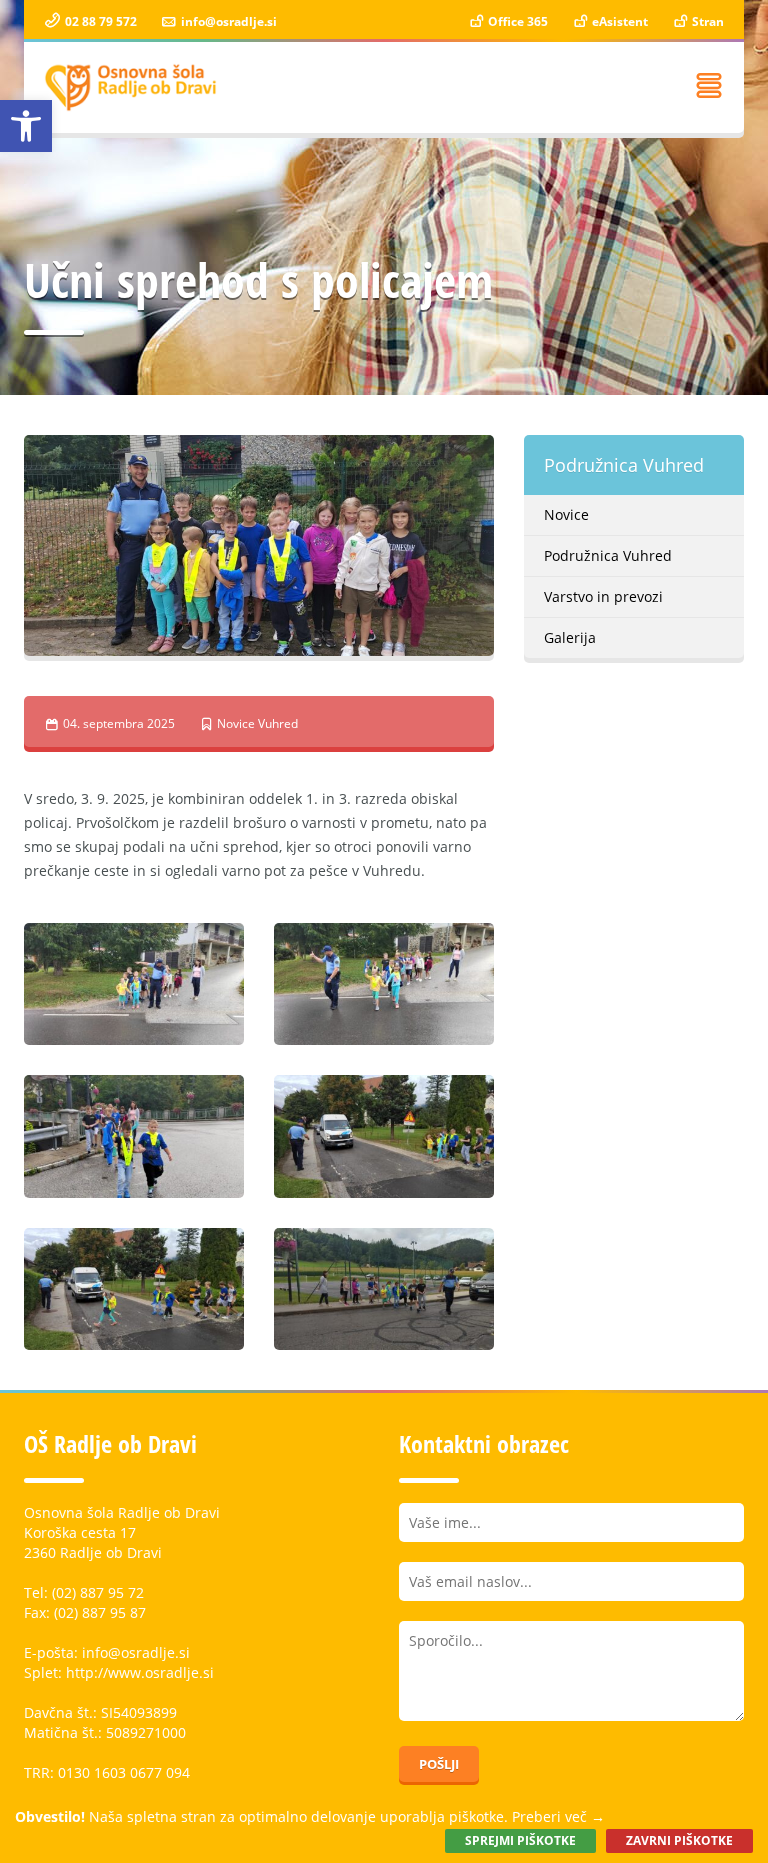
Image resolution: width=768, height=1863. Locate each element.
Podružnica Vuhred (608, 555)
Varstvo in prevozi (603, 596)
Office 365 (516, 21)
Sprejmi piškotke (520, 1840)
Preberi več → (558, 1816)
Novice (566, 514)
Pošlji (439, 1764)
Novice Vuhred (257, 723)
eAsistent (618, 21)
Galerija (570, 637)
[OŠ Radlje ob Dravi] (131, 87)
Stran (706, 21)
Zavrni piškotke (679, 1840)
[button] (26, 126)
